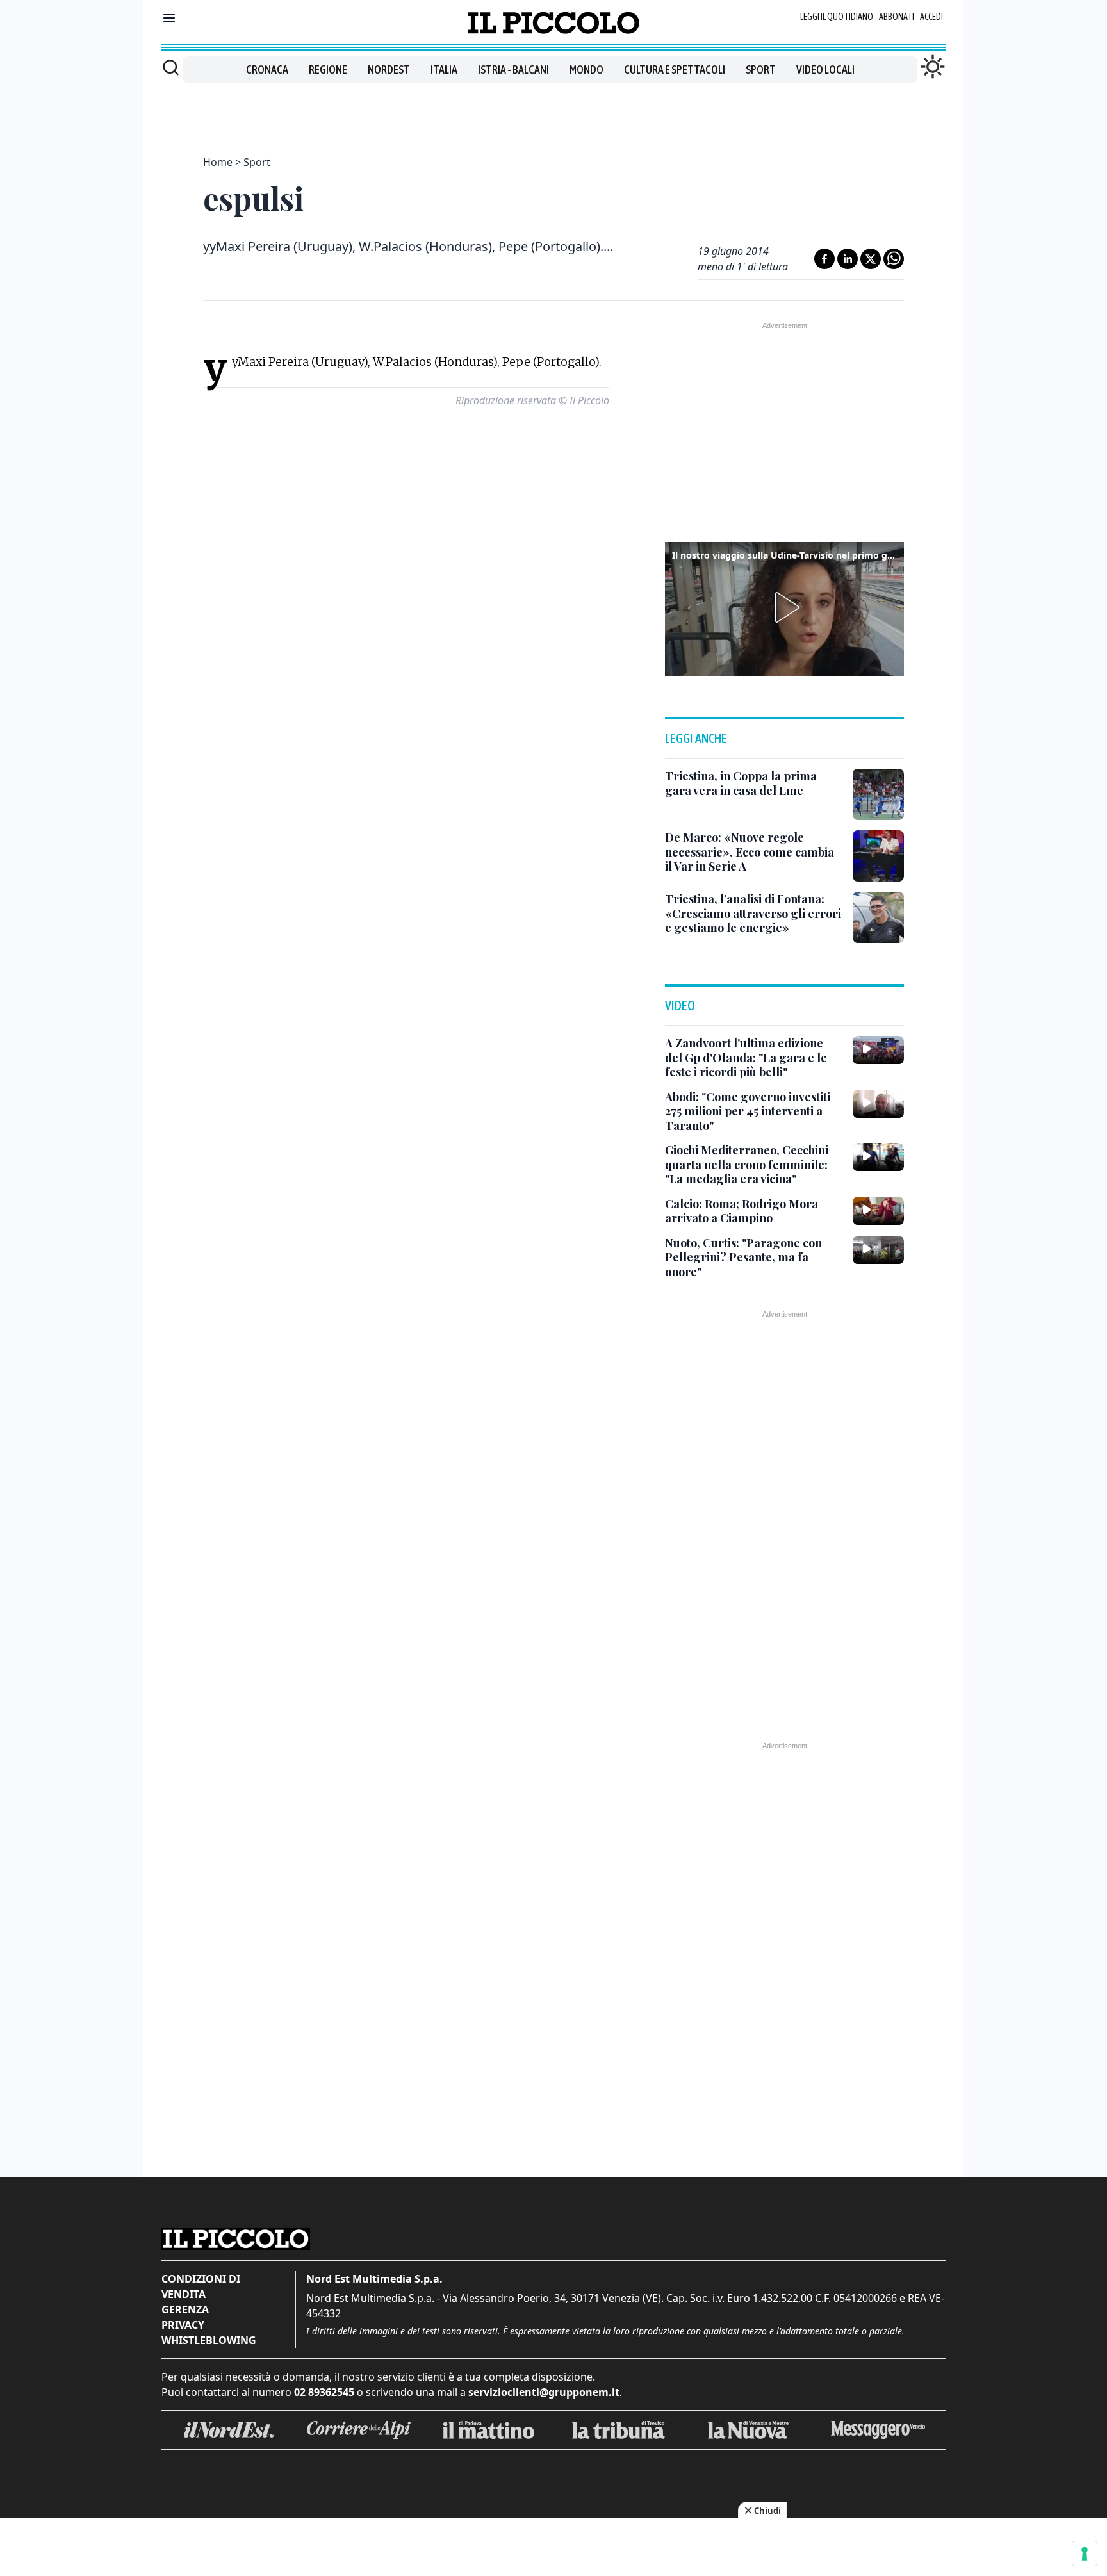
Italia (444, 70)
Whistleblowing (209, 2340)
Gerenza (185, 2309)
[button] (785, 607)
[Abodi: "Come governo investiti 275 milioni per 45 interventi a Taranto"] (878, 1104)
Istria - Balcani (513, 70)
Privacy (183, 2325)
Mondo (586, 70)
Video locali (825, 70)
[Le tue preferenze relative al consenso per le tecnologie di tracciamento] (1085, 2554)
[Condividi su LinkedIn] (848, 259)
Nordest (389, 70)
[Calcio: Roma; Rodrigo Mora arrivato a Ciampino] (878, 1211)
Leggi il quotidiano (837, 17)
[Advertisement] (553, 111)
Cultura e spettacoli (675, 70)
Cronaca (267, 70)
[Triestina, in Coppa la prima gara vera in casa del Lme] (878, 794)
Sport (761, 70)
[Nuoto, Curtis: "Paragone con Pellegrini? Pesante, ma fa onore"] (878, 1250)
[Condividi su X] (871, 259)
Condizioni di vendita (201, 2286)
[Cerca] (171, 67)
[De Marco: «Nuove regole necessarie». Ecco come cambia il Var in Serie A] (878, 856)
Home (218, 162)
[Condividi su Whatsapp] (894, 259)
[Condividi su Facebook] (824, 259)
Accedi (931, 17)
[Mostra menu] (169, 18)
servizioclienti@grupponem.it (544, 2392)
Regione (328, 70)
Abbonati (897, 17)
